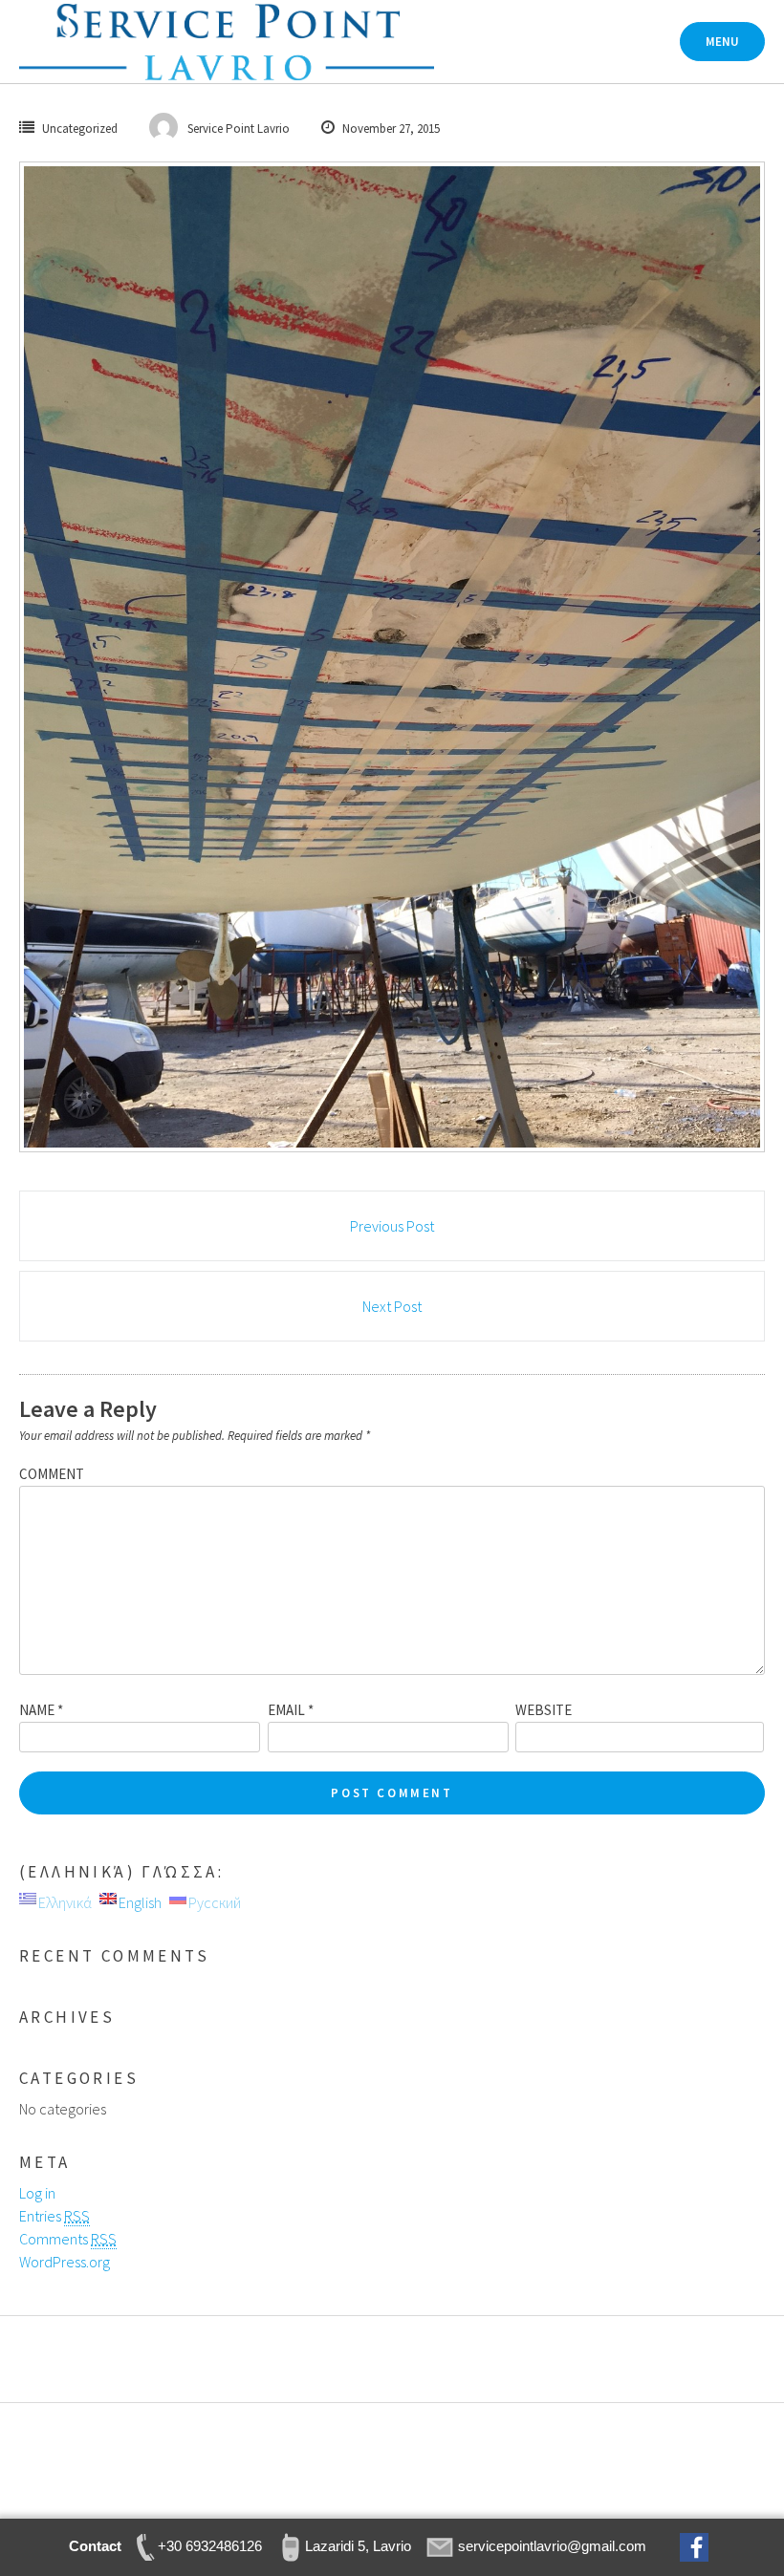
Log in (37, 2193)
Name (41, 1710)
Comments (68, 2239)
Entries (54, 2216)
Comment (52, 1474)
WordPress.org (65, 2262)
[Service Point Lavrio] (227, 42)
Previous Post (392, 1226)
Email (291, 1710)
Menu (722, 42)
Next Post (392, 1306)
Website (544, 1710)
